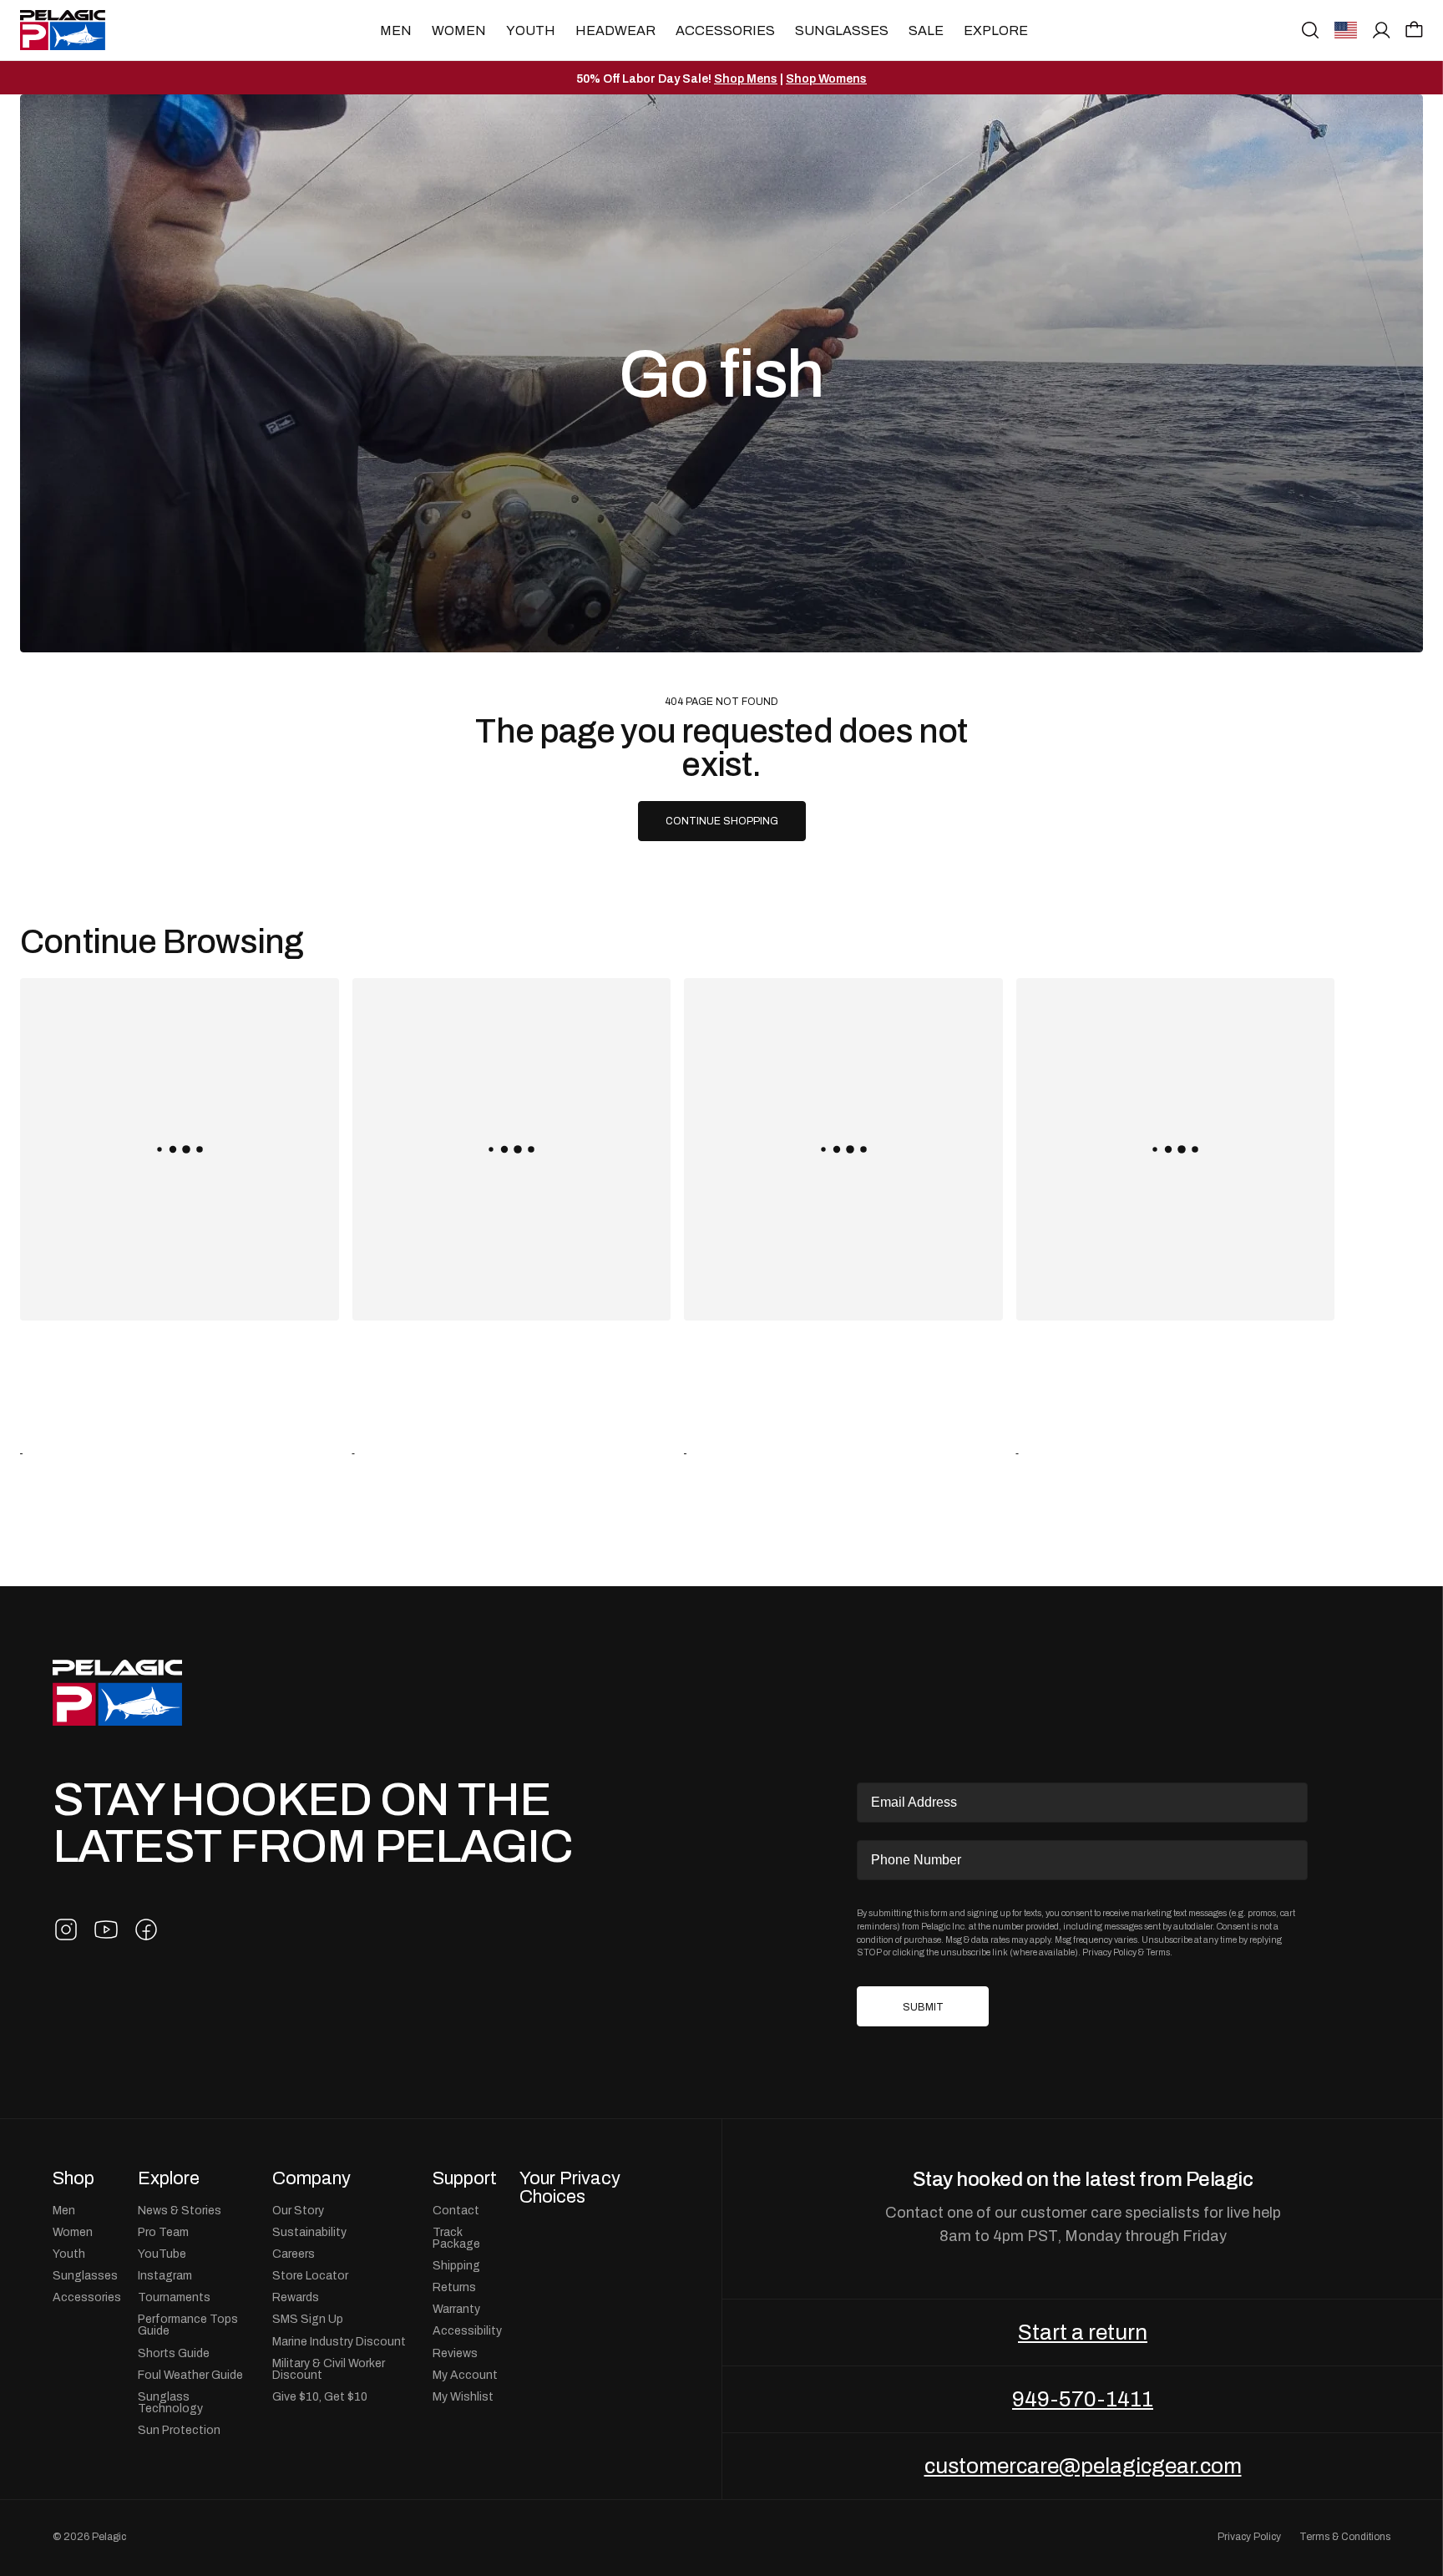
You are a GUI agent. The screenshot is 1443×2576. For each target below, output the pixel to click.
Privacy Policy (1109, 1952)
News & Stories (180, 2210)
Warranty (456, 2309)
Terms (1158, 1952)
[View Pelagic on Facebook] (146, 1929)
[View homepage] (63, 30)
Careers (294, 2254)
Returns (454, 2287)
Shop (73, 2178)
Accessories (725, 30)
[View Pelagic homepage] (117, 1693)
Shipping (456, 2265)
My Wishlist (463, 2396)
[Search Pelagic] (1310, 30)
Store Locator (310, 2275)
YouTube (162, 2254)
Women (459, 30)
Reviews (455, 2353)
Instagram (165, 2275)
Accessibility (467, 2330)
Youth (531, 30)
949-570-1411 (1083, 2399)
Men (396, 30)
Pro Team (163, 2232)
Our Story (298, 2210)
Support (465, 2178)
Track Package (456, 2238)
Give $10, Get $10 (320, 2396)
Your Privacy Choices (570, 2187)
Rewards (296, 2297)
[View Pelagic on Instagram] (66, 1929)
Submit (923, 2007)
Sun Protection (179, 2430)
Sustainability (309, 2232)
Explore (996, 30)
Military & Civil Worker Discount (329, 2369)
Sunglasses (842, 30)
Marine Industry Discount (339, 2341)
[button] (1414, 29)
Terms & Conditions (1345, 2537)
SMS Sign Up (308, 2319)
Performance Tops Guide (188, 2325)
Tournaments (174, 2297)
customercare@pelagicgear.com (1083, 2466)
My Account (465, 2375)
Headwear (615, 30)
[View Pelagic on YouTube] (106, 1929)
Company (311, 2178)
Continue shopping (722, 821)
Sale (926, 30)
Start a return (1083, 2332)
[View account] (1382, 30)
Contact (456, 2210)
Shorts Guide (174, 2353)
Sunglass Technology (170, 2402)
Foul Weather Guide (190, 2375)
